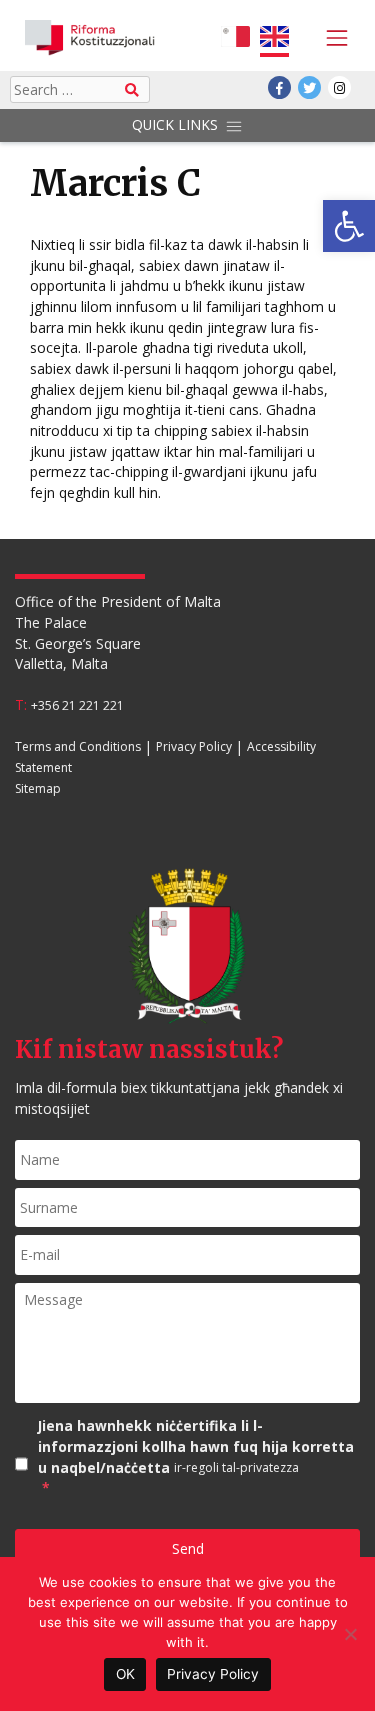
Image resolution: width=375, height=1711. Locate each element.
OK (125, 1674)
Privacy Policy (194, 747)
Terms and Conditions (78, 747)
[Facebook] (279, 87)
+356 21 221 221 (77, 705)
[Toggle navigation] (332, 38)
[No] (350, 1634)
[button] (349, 226)
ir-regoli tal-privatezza (236, 1468)
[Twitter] (309, 87)
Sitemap (38, 788)
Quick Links (175, 124)
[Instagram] (339, 87)
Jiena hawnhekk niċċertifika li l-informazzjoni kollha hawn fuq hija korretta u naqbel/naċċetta (196, 1456)
